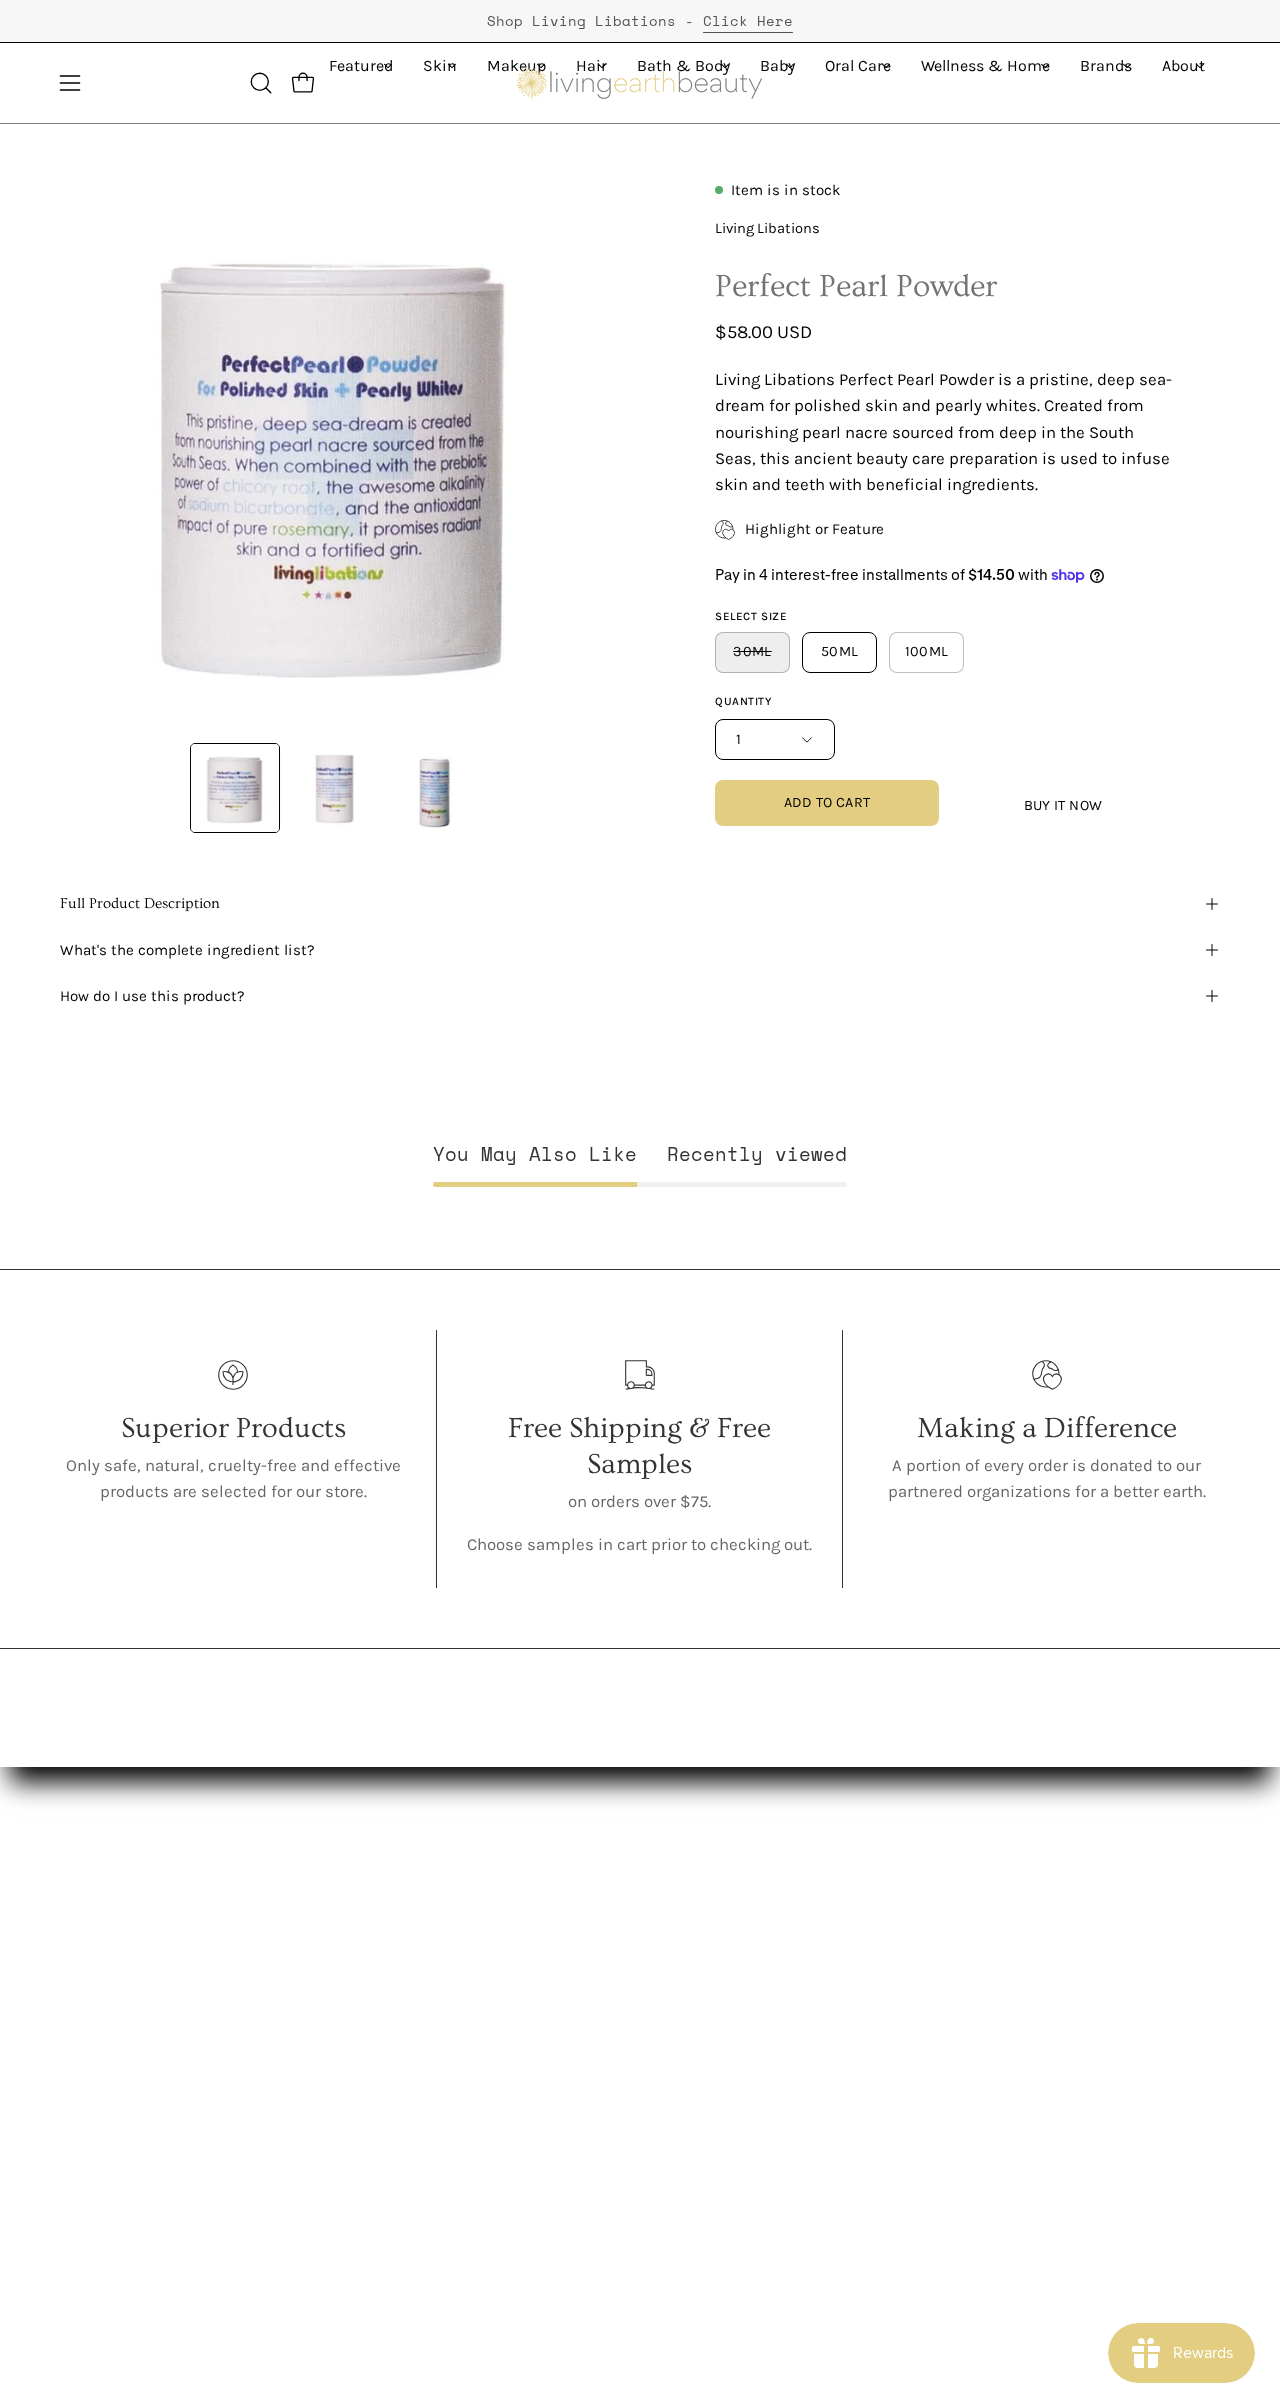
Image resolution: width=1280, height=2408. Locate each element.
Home (322, 2164)
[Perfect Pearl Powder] (235, 788)
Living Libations (767, 228)
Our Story (95, 1957)
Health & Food (355, 2130)
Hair (315, 2026)
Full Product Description (140, 903)
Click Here (748, 20)
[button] (261, 83)
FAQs (79, 2130)
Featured (334, 1922)
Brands (327, 2199)
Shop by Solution (364, 2234)
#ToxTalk (92, 2060)
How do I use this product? (152, 996)
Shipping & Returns (556, 2060)
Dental (325, 2095)
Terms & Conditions (556, 2130)
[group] (640, 21)
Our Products (109, 1991)
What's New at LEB (128, 2164)
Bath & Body (347, 2060)
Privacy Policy (531, 2095)
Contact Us (521, 1922)
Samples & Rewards (558, 2026)
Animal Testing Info (134, 2095)
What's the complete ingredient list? (187, 950)
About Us (94, 1922)
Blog (496, 1957)
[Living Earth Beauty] (640, 83)
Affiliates (515, 1991)
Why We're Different (134, 2026)
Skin (317, 1957)
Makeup (330, 1991)
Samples (334, 2268)
